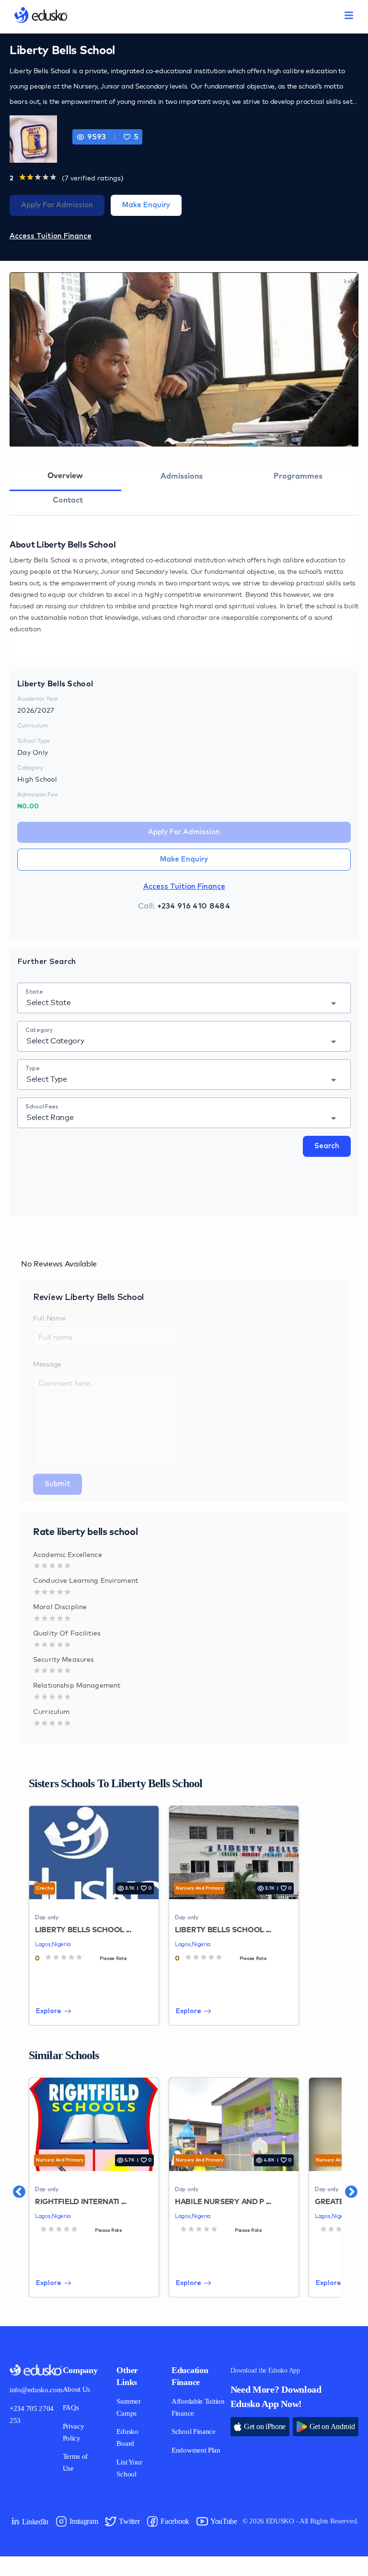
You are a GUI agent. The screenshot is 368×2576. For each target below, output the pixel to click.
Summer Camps (137, 2408)
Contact (68, 500)
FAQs (74, 2408)
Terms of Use (86, 2457)
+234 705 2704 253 (34, 2415)
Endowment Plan (190, 2468)
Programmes (298, 476)
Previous (14, 2187)
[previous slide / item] (17, 360)
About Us (80, 2390)
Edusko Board (136, 2438)
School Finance (184, 2438)
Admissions (182, 476)
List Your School (137, 2468)
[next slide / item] (351, 360)
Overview (65, 476)
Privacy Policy (78, 2432)
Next (346, 2187)
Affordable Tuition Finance (195, 2408)
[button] (131, 137)
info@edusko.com (38, 2390)
